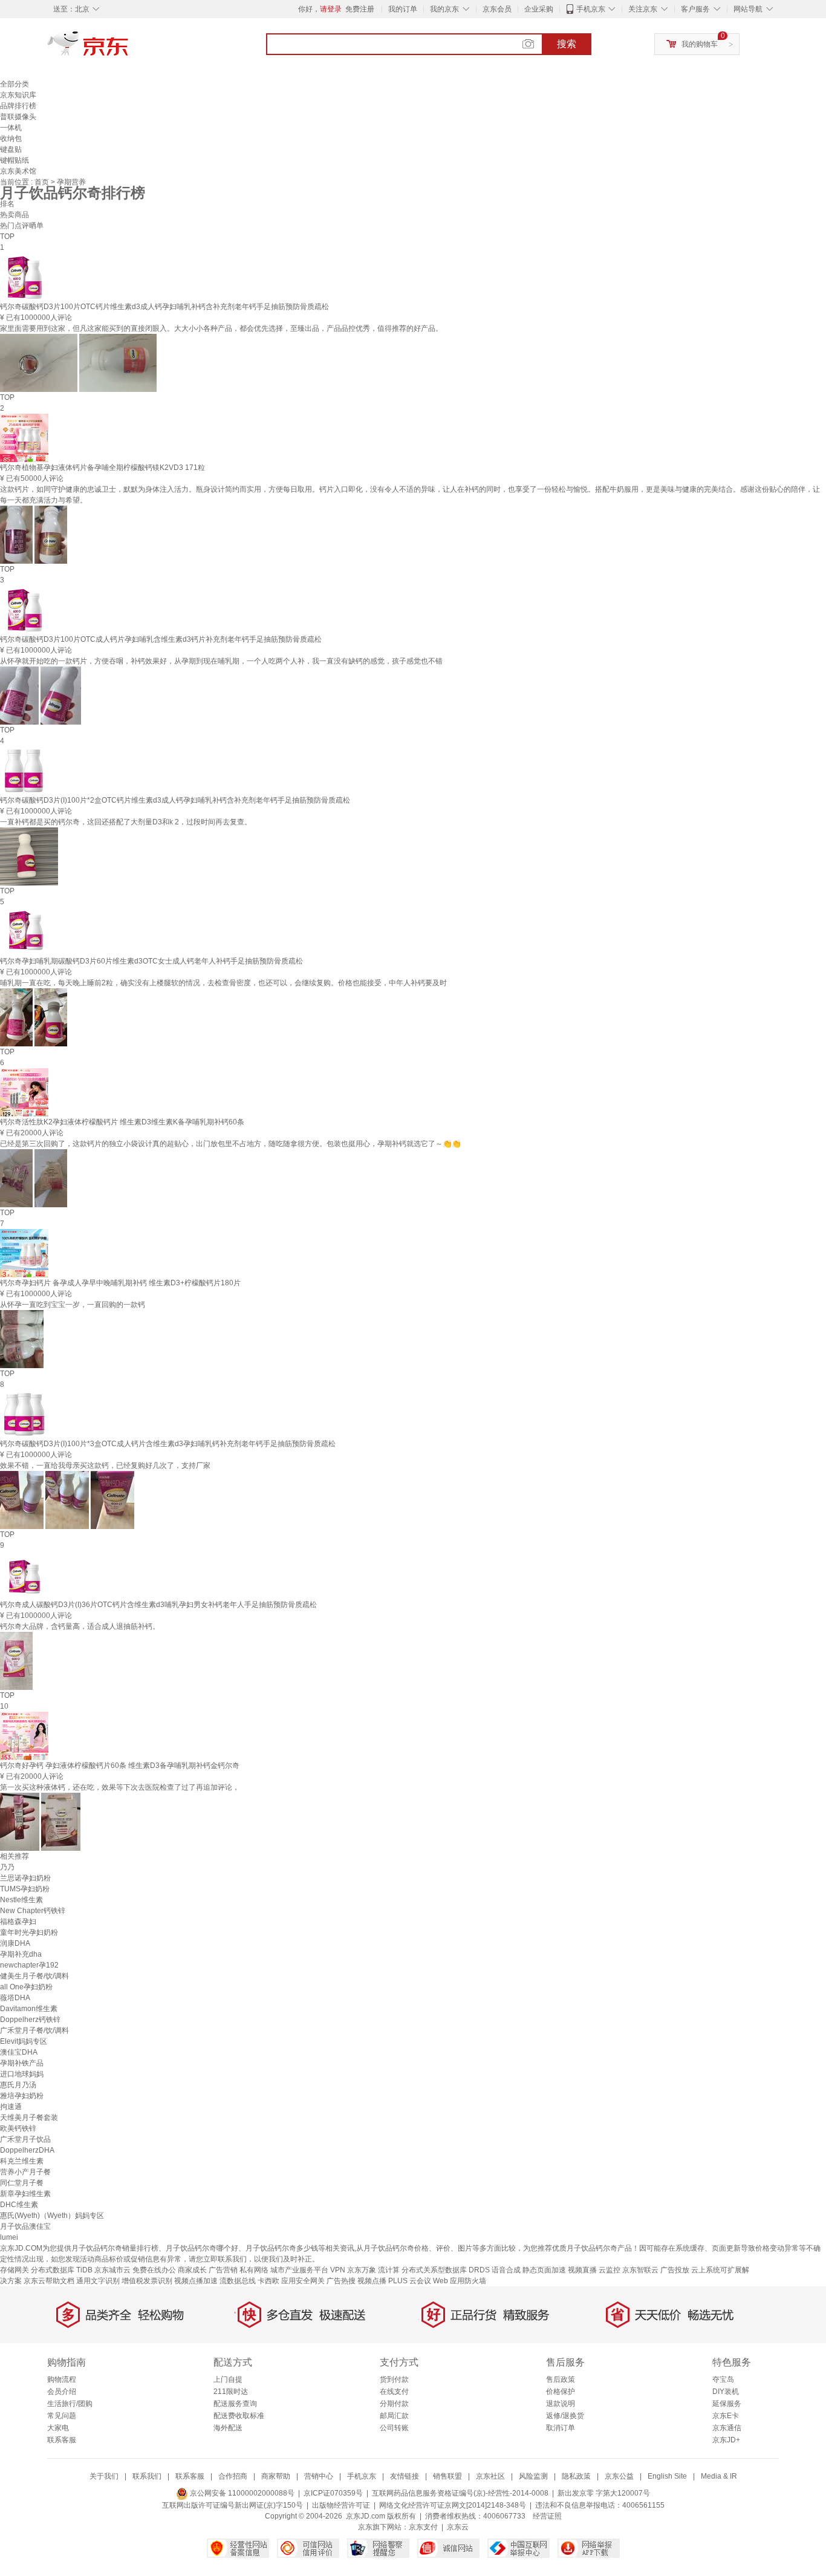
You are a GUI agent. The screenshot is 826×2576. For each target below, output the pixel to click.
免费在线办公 (154, 2270)
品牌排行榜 (18, 106)
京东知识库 (18, 95)
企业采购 (539, 9)
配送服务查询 (235, 2404)
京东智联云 (640, 2270)
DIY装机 (726, 2392)
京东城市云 (112, 2270)
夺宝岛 (723, 2379)
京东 (129, 48)
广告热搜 (341, 2281)
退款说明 (561, 2404)
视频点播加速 (196, 2281)
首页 (43, 182)
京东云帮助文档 (49, 2281)
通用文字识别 (98, 2281)
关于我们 (104, 2476)
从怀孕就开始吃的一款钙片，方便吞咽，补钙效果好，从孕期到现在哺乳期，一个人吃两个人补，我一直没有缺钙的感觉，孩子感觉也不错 (221, 661)
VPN (338, 2270)
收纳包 (11, 139)
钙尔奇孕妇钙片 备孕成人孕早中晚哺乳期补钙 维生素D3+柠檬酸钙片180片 (120, 1283)
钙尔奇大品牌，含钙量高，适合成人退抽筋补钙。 (80, 1626)
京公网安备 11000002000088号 (241, 2493)
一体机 (11, 128)
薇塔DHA (15, 1998)
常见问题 (62, 2416)
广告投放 (675, 2270)
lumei (9, 2237)
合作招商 (233, 2476)
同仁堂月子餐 (22, 2183)
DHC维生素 (19, 2205)
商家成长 (192, 2270)
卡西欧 (268, 2281)
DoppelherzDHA (27, 2150)
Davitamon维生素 (29, 2009)
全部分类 (15, 84)
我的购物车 (700, 44)
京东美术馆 (18, 171)
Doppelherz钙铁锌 (30, 2020)
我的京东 (444, 9)
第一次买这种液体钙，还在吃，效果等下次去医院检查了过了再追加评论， (120, 1787)
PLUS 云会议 (410, 2281)
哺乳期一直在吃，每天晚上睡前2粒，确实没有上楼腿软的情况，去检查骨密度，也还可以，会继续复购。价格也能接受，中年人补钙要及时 (223, 983)
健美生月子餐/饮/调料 (34, 1976)
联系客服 (62, 2440)
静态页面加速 (544, 2270)
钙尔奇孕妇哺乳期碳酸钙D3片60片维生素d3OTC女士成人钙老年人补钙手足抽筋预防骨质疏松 (151, 961)
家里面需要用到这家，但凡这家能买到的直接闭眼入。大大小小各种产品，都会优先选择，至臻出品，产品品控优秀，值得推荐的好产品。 (221, 328)
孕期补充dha (21, 1954)
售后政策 (561, 2379)
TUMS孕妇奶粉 (25, 1889)
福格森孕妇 (18, 1922)
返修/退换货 (565, 2416)
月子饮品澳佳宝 (25, 2226)
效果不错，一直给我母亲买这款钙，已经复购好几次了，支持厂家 (105, 1466)
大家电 (58, 2428)
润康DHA (15, 1943)
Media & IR (719, 2476)
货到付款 (394, 2379)
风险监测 (533, 2476)
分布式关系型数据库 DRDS (446, 2270)
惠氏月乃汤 (18, 2085)
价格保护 (561, 2392)
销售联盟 (447, 2476)
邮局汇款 (394, 2416)
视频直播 (582, 2270)
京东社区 (490, 2476)
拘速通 (11, 2107)
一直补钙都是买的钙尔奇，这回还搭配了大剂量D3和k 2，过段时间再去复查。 (126, 822)
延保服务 (727, 2404)
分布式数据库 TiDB (62, 2270)
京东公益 (619, 2476)
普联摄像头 (18, 117)
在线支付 (394, 2392)
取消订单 (561, 2428)
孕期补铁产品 (22, 2063)
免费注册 (360, 9)
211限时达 (231, 2392)
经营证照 (547, 2516)
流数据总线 (238, 2281)
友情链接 (405, 2476)
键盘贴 (11, 149)
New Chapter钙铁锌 (33, 1911)
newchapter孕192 (29, 1965)
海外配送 (228, 2428)
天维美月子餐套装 (29, 2118)
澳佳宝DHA (19, 2052)
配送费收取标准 (239, 2416)
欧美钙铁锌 (18, 2128)
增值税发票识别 (147, 2281)
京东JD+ (726, 2440)
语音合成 (506, 2270)
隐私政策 (576, 2476)
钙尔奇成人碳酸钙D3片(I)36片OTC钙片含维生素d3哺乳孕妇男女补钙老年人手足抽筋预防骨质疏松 (158, 1605)
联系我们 (147, 2476)
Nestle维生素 (21, 1900)
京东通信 (727, 2428)
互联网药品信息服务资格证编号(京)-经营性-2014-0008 (460, 2493)
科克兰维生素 (22, 2161)
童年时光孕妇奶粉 (29, 1932)
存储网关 (15, 2270)
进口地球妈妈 (22, 2074)
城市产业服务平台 (299, 2270)
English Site (667, 2476)
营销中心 (319, 2476)
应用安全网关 (303, 2281)
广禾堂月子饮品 (25, 2139)
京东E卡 (726, 2416)
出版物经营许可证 (341, 2505)
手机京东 (591, 9)
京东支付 (423, 2527)
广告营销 (223, 2270)
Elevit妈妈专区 (24, 2041)
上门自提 (228, 2379)
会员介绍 (62, 2392)
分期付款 (394, 2404)
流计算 (389, 2270)
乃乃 (7, 1867)
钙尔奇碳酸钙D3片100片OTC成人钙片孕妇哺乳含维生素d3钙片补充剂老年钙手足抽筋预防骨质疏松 (161, 639)
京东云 (458, 2527)
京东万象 (362, 2270)
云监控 (610, 2270)
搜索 (567, 44)
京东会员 (497, 9)
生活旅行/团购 (70, 2404)
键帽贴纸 (15, 160)
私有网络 (254, 2270)
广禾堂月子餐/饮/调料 (34, 2030)
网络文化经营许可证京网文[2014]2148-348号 (453, 2505)
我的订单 (403, 9)
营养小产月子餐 (25, 2172)
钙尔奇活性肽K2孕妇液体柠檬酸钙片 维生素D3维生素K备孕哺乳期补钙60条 (122, 1122)
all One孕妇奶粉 (26, 1987)
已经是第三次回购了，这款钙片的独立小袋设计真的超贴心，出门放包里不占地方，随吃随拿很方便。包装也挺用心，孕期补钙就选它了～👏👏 (230, 1144)
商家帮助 (276, 2476)
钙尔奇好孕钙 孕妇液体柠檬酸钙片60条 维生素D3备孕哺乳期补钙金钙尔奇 (120, 1766)
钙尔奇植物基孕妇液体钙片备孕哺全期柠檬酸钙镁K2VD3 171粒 (102, 468)
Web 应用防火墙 (460, 2281)
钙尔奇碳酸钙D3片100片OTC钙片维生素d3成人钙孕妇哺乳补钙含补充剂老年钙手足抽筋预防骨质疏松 (164, 307)
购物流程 (62, 2379)
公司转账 (394, 2428)
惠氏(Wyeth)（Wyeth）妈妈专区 (52, 2216)
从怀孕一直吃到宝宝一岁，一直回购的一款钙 (73, 1305)
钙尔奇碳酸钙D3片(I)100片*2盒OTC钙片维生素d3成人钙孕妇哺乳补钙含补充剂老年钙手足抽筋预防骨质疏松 (175, 800)
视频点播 (372, 2281)
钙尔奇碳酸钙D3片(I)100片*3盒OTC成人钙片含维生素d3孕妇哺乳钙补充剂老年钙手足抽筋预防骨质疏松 (168, 1444)
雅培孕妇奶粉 (22, 2096)
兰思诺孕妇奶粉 (25, 1878)
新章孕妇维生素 (25, 2194)
